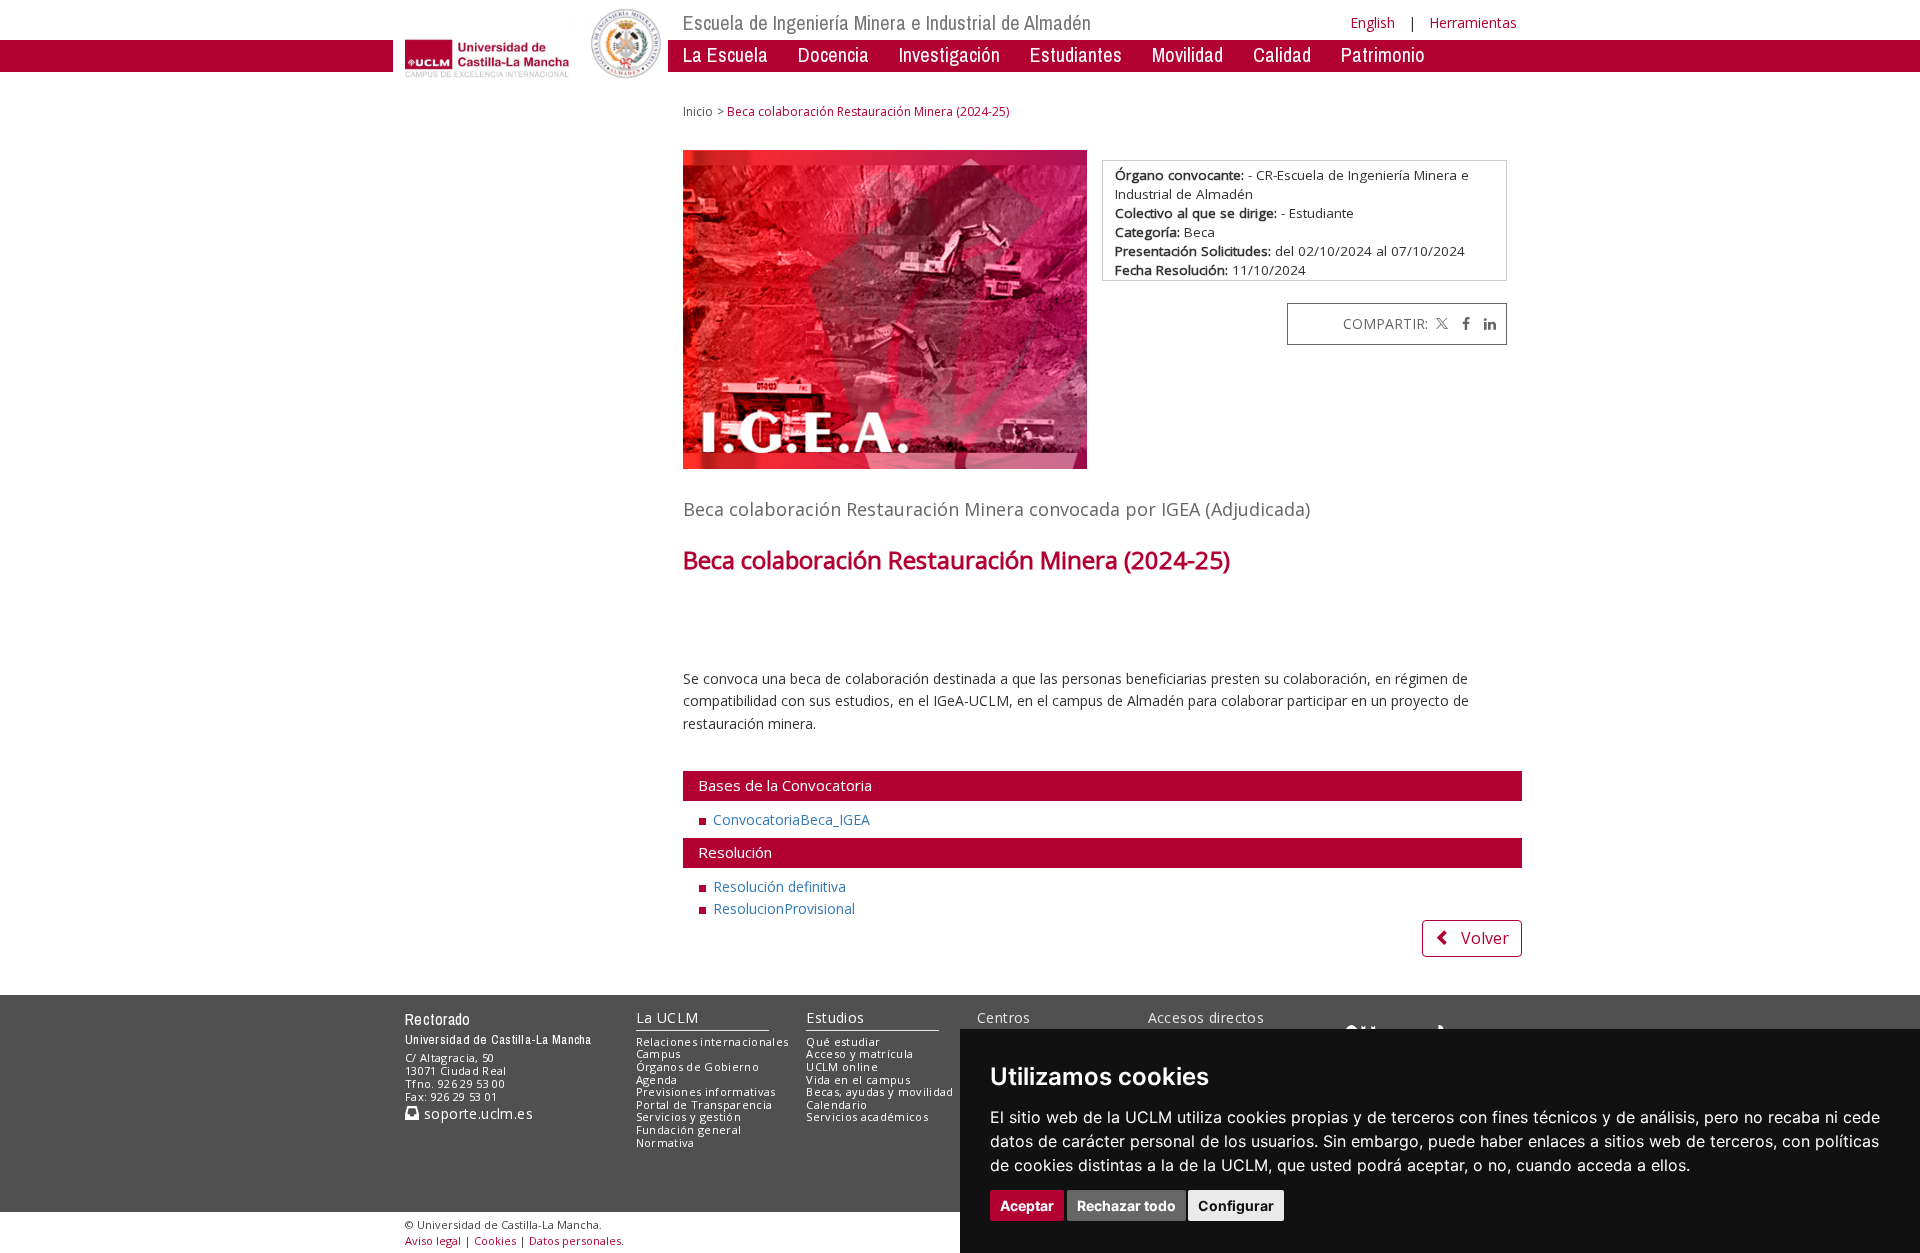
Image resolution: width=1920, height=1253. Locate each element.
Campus (658, 1053)
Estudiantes (1076, 54)
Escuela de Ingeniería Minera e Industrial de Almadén (887, 22)
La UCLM (667, 1017)
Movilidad (1187, 54)
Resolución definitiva (779, 886)
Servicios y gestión (688, 1116)
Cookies (495, 1240)
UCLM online (842, 1066)
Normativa (845, 84)
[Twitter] (1440, 323)
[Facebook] (1461, 323)
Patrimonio (1383, 54)
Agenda (657, 1079)
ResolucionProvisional (784, 908)
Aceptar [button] (1027, 1205)
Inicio (698, 111)
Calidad (1282, 54)
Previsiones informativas (706, 1091)
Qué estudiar (843, 1041)
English (1372, 22)
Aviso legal (433, 1240)
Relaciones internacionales (712, 1041)
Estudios (835, 1017)
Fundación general (689, 1129)
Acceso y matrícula (859, 1053)
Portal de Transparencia (704, 1104)
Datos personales (575, 1240)
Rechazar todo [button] (1126, 1205)
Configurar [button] (1236, 1205)
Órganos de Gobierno (697, 1066)
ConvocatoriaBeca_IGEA (791, 819)
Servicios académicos (867, 1116)
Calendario (836, 1104)
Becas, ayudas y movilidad (879, 1091)
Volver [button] (1485, 938)
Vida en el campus (858, 1079)
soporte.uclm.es (476, 1113)
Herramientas (1473, 22)
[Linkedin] (1485, 323)
